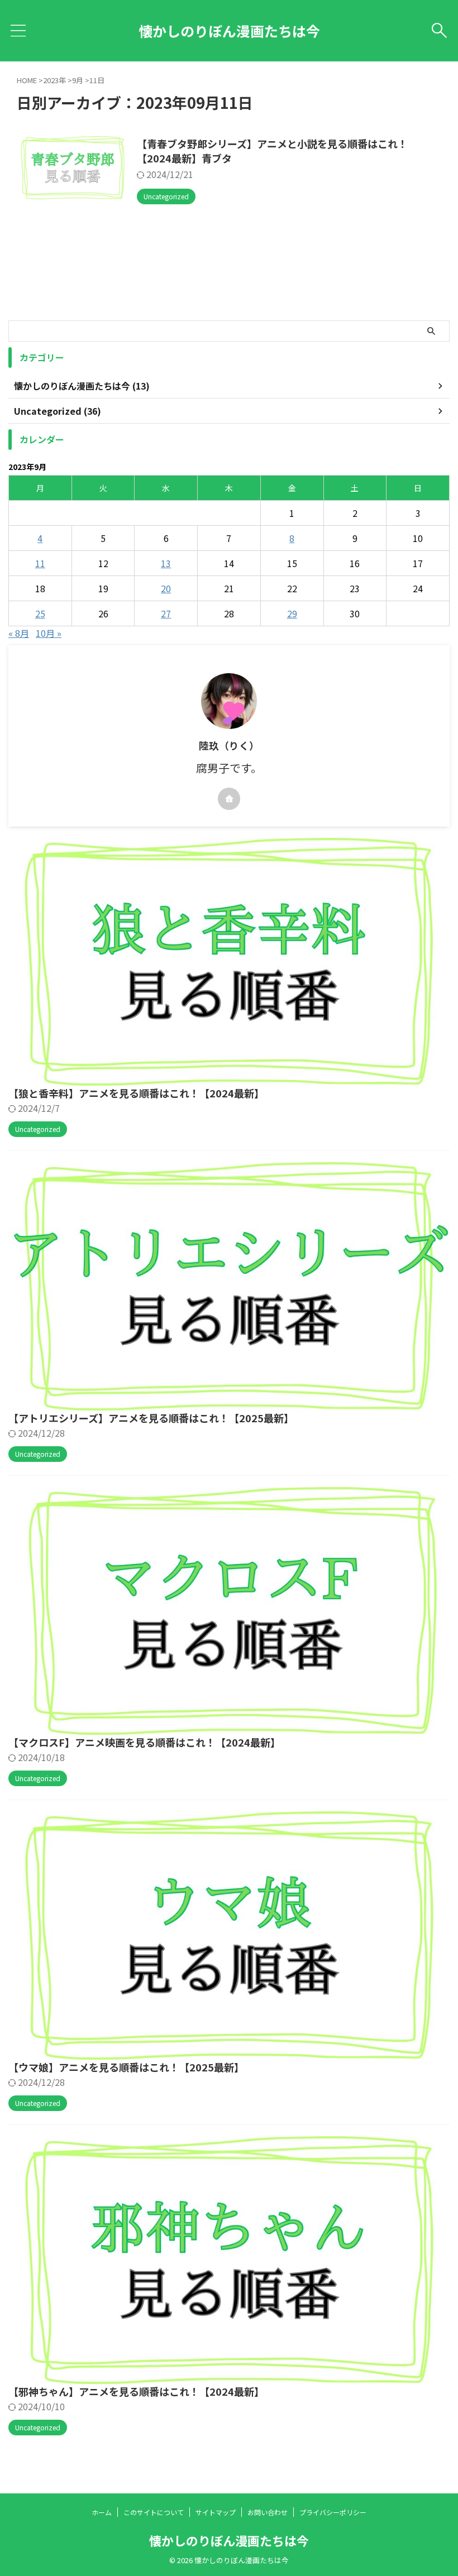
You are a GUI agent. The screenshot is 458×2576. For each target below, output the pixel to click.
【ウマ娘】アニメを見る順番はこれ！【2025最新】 (126, 2067)
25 (40, 613)
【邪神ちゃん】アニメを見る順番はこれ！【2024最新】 (136, 2391)
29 (292, 613)
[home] (229, 799)
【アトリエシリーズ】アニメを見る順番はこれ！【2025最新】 (151, 1418)
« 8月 (19, 633)
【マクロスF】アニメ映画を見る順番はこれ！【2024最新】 (144, 1742)
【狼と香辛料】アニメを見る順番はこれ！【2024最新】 (136, 1093)
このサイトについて (154, 2512)
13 (166, 563)
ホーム (102, 2512)
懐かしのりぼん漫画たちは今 (229, 31)
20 (166, 588)
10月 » (49, 633)
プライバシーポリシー (333, 2512)
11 (40, 563)
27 (166, 613)
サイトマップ (216, 2512)
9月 (78, 80)
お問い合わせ (268, 2512)
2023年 (54, 80)
